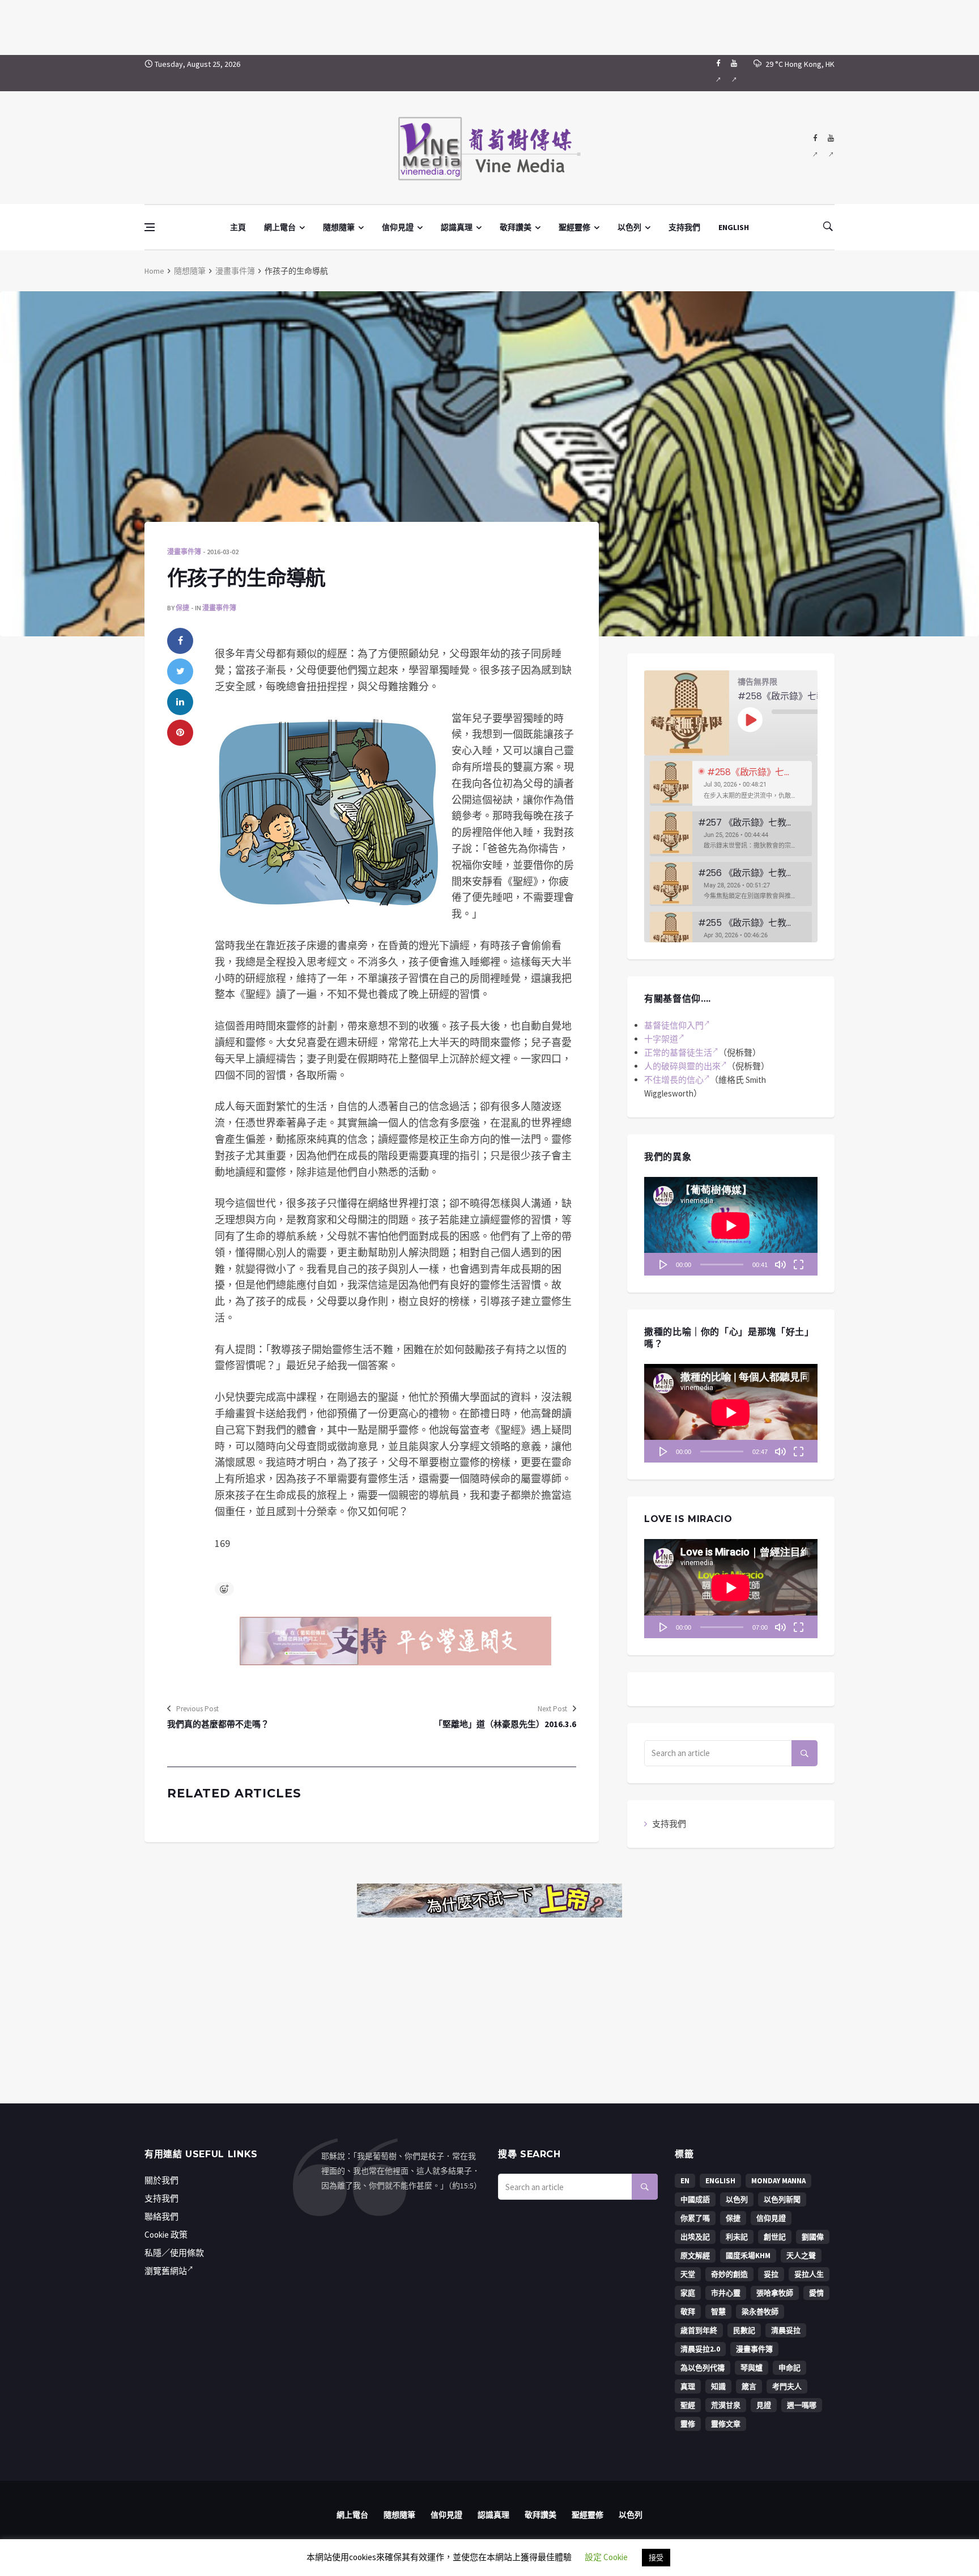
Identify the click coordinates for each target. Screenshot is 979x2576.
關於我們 (161, 2180)
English (720, 2181)
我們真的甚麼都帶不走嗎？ (218, 1724)
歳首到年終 (699, 2330)
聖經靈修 (574, 227)
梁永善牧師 (760, 2312)
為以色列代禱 (703, 2368)
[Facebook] (718, 73)
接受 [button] (656, 2558)
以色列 (629, 227)
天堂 (688, 2274)
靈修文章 (726, 2424)
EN (685, 2181)
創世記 (775, 2237)
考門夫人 (787, 2386)
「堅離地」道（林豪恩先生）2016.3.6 (505, 1724)
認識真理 (457, 227)
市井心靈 (726, 2293)
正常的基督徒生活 (678, 1053)
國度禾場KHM (748, 2256)
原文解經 (695, 2256)
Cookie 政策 (166, 2235)
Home (154, 271)
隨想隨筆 (339, 227)
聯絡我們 (161, 2216)
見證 (764, 2405)
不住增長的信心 (674, 1080)
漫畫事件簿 (235, 271)
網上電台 (280, 227)
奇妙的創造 (729, 2274)
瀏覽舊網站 (166, 2271)
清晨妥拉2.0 (700, 2349)
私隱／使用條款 (174, 2253)
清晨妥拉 (786, 2330)
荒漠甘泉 (726, 2405)
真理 (688, 2386)
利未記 (737, 2237)
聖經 (688, 2405)
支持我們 (684, 227)
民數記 (744, 2330)
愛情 (816, 2293)
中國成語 (695, 2199)
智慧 (718, 2312)
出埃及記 (695, 2237)
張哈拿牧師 (775, 2293)
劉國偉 (813, 2237)
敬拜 (688, 2312)
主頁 (238, 227)
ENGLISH (734, 227)
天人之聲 (801, 2256)
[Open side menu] (150, 227)
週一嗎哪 (802, 2405)
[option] (731, 783)
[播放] (663, 1264)
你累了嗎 (695, 2218)
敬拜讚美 (516, 227)
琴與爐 (752, 2368)
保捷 (182, 608)
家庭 (688, 2293)
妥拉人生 (809, 2274)
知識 (718, 2386)
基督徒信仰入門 (674, 1025)
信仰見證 (398, 227)
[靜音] (780, 1264)
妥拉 (771, 2274)
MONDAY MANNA (778, 2181)
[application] (731, 1226)
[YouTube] (734, 73)
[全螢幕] (798, 1264)
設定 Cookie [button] (606, 2557)
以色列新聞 (782, 2199)
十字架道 (661, 1039)
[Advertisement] (489, 25)
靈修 (688, 2424)
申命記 (789, 2368)
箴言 (749, 2386)
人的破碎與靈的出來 (682, 1066)
